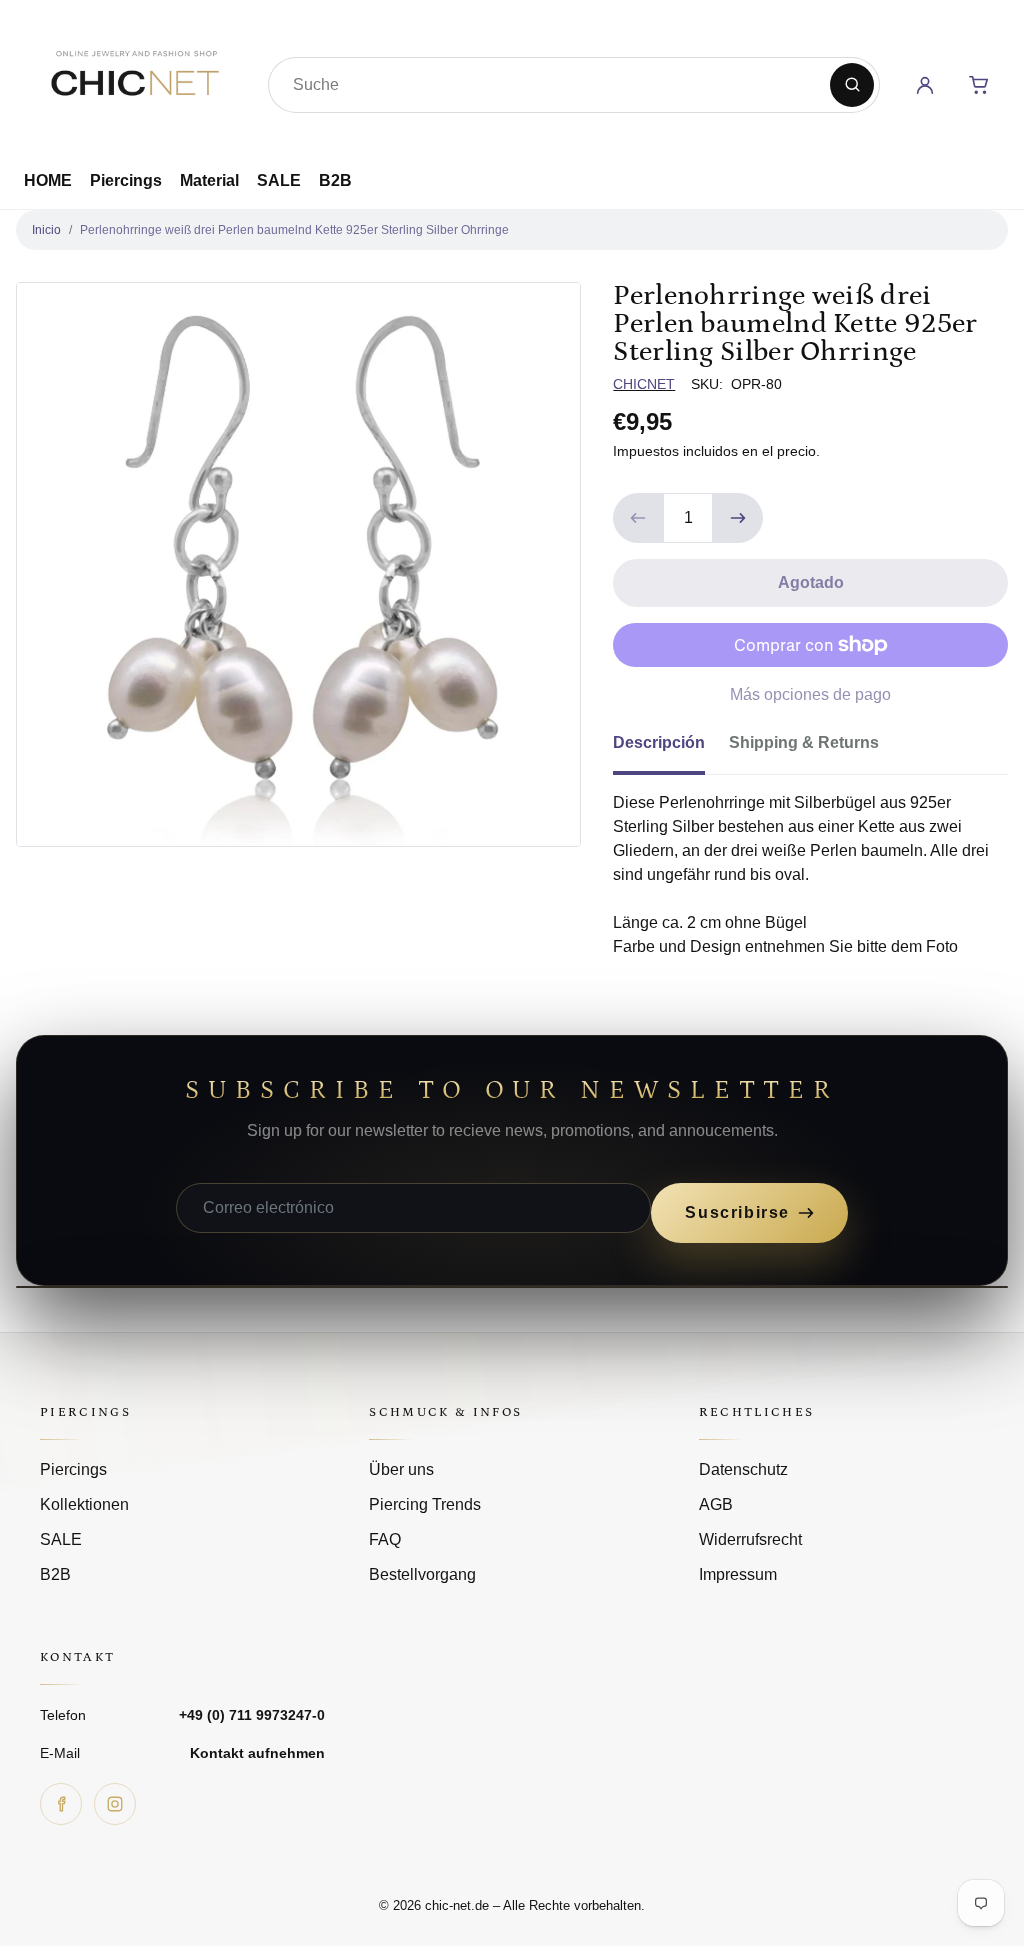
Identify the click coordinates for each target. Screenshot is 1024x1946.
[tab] (671, 749)
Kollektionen (84, 1504)
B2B (335, 180)
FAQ (385, 1539)
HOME (48, 180)
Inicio (46, 230)
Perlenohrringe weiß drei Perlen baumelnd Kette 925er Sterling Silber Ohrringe (294, 230)
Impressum (738, 1574)
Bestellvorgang (422, 1574)
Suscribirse (737, 1212)
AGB (716, 1504)
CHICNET (644, 384)
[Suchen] (852, 85)
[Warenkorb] (979, 85)
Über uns (401, 1469)
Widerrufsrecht (750, 1539)
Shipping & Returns (804, 742)
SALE (279, 180)
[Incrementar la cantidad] (738, 518)
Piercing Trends (425, 1504)
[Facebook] (61, 1804)
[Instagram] (115, 1804)
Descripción (659, 742)
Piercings (126, 180)
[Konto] (925, 85)
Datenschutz (743, 1469)
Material (209, 180)
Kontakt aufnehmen (257, 1753)
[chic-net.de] (134, 81)
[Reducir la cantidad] (638, 518)
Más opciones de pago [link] (810, 694)
